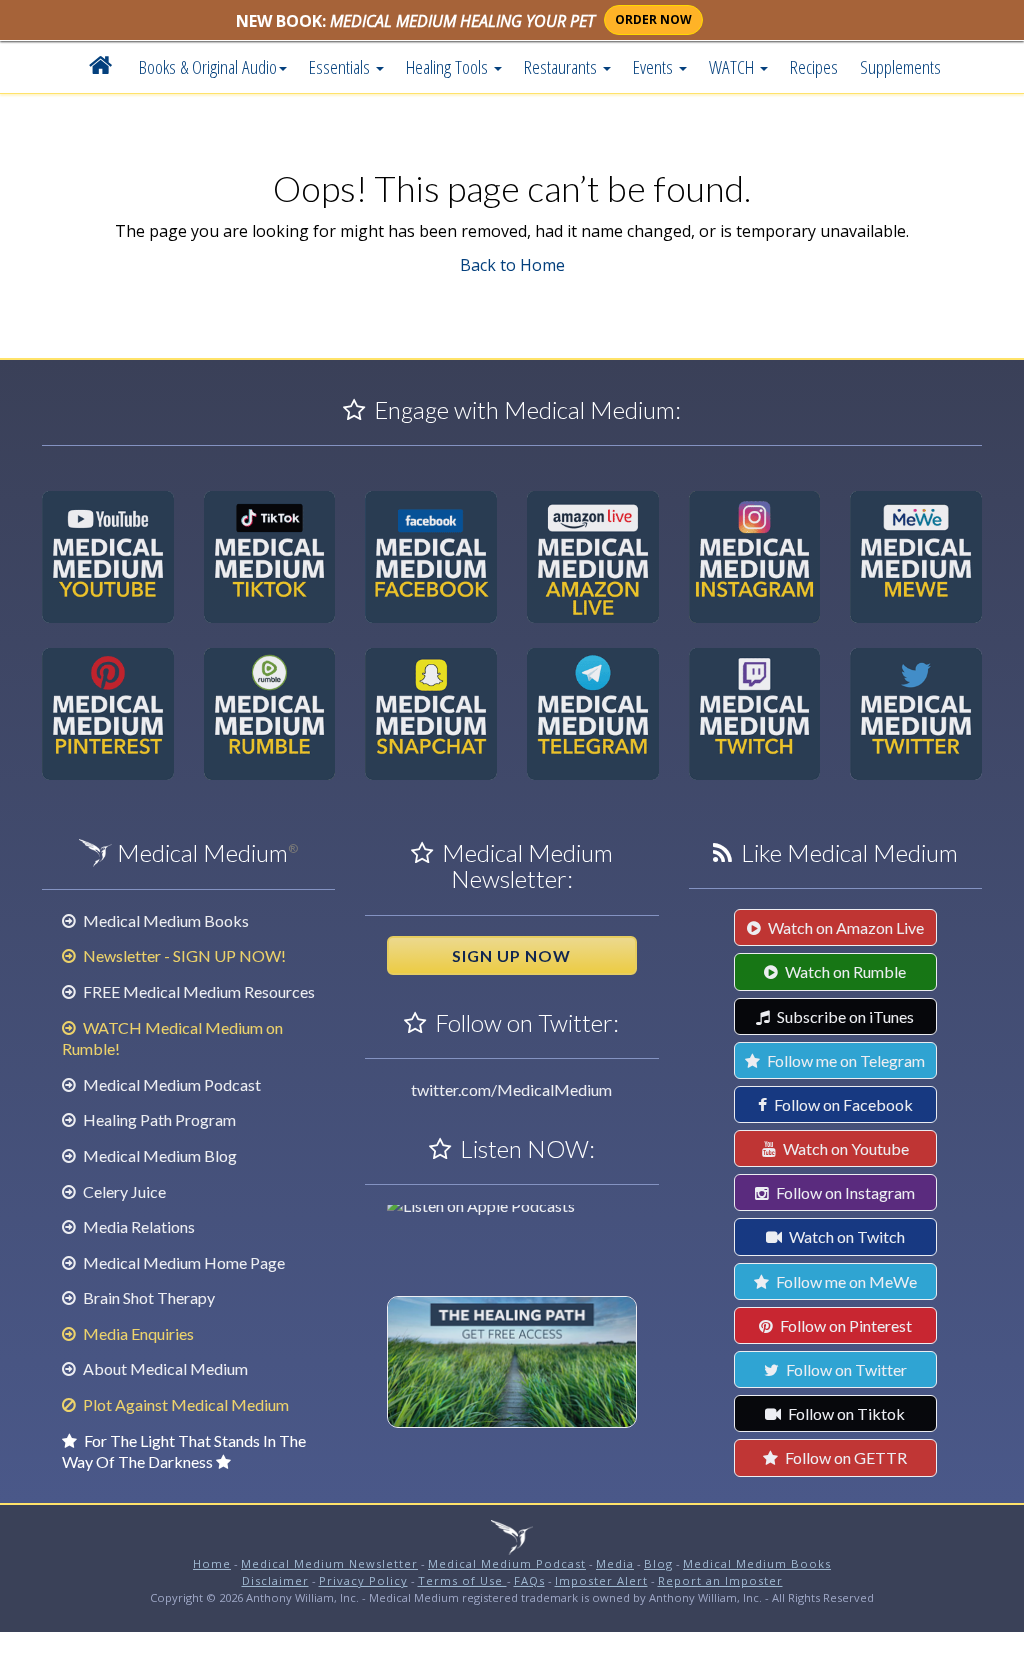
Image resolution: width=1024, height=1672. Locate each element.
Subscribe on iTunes (844, 1016)
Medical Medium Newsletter (329, 1563)
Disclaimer (275, 1580)
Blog (658, 1563)
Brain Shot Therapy (147, 1297)
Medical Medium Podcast (170, 1084)
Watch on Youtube (844, 1148)
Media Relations (137, 1226)
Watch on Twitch (845, 1236)
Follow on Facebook (842, 1104)
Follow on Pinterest (844, 1325)
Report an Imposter (720, 1580)
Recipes (814, 66)
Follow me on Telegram (844, 1060)
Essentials (341, 66)
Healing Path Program (158, 1119)
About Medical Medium (164, 1368)
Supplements (900, 66)
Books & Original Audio (208, 66)
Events (655, 66)
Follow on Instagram (844, 1192)
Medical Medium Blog (158, 1155)
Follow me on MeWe (845, 1281)
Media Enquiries (137, 1333)
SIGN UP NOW (511, 955)
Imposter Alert (601, 1580)
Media (615, 1563)
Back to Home (512, 265)
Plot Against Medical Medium (184, 1404)
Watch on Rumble (844, 971)
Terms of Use (462, 1580)
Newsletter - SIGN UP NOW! (183, 955)
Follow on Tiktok (845, 1413)
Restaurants (562, 66)
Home (212, 1563)
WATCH (733, 66)
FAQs (529, 1580)
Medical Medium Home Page (182, 1262)
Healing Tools (449, 66)
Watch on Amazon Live (844, 927)
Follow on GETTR (844, 1457)
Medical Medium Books (164, 920)
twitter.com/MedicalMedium (511, 1089)
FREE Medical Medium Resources (197, 991)
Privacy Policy (363, 1580)
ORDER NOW (653, 19)
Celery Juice (123, 1191)
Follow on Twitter (845, 1369)
